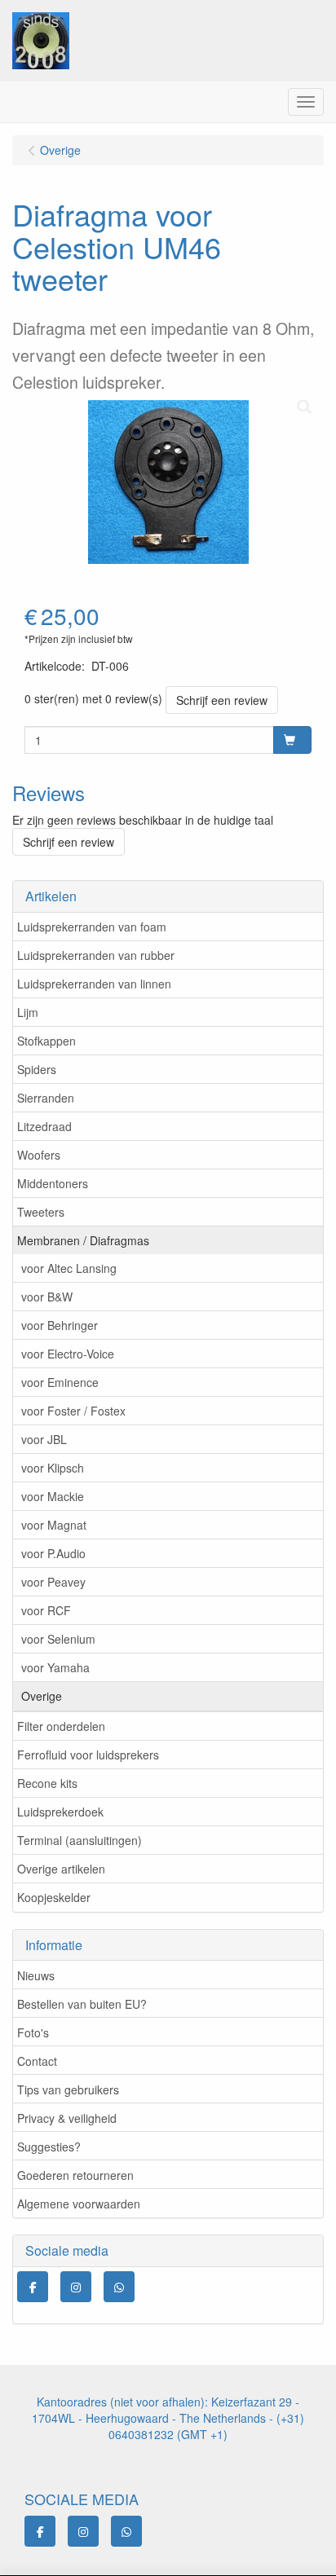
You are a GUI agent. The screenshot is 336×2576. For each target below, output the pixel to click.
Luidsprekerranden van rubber (96, 955)
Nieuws (36, 1975)
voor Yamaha (55, 1667)
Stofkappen (46, 1041)
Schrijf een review (222, 700)
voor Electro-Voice (68, 1354)
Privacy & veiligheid (67, 2118)
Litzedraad (44, 1126)
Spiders (37, 1069)
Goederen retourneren (75, 2175)
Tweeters (41, 1212)
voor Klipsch (53, 1468)
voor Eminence (60, 1382)
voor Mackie (53, 1496)
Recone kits (47, 1783)
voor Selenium (58, 1639)
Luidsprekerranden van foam (92, 927)
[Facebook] (33, 2287)
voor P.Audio (53, 1553)
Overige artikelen (61, 1869)
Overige (42, 1696)
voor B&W (47, 1297)
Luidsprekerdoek (60, 1812)
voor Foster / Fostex (73, 1411)
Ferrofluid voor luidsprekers (88, 1755)
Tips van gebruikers (68, 2089)
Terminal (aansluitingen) (80, 1840)
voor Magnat (54, 1525)
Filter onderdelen (61, 1726)
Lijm (28, 1012)
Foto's (33, 2032)
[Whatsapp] (119, 2287)
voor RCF (46, 1610)
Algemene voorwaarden (79, 2204)
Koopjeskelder (54, 1897)
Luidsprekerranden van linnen (94, 984)
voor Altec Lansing (69, 1268)
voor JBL (44, 1439)
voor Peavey (53, 1582)
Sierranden (46, 1098)
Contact (37, 2061)
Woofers (39, 1155)
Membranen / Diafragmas (83, 1240)
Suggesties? (49, 2147)
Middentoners (53, 1183)
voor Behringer (60, 1325)
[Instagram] (76, 2287)
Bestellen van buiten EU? (82, 2004)
